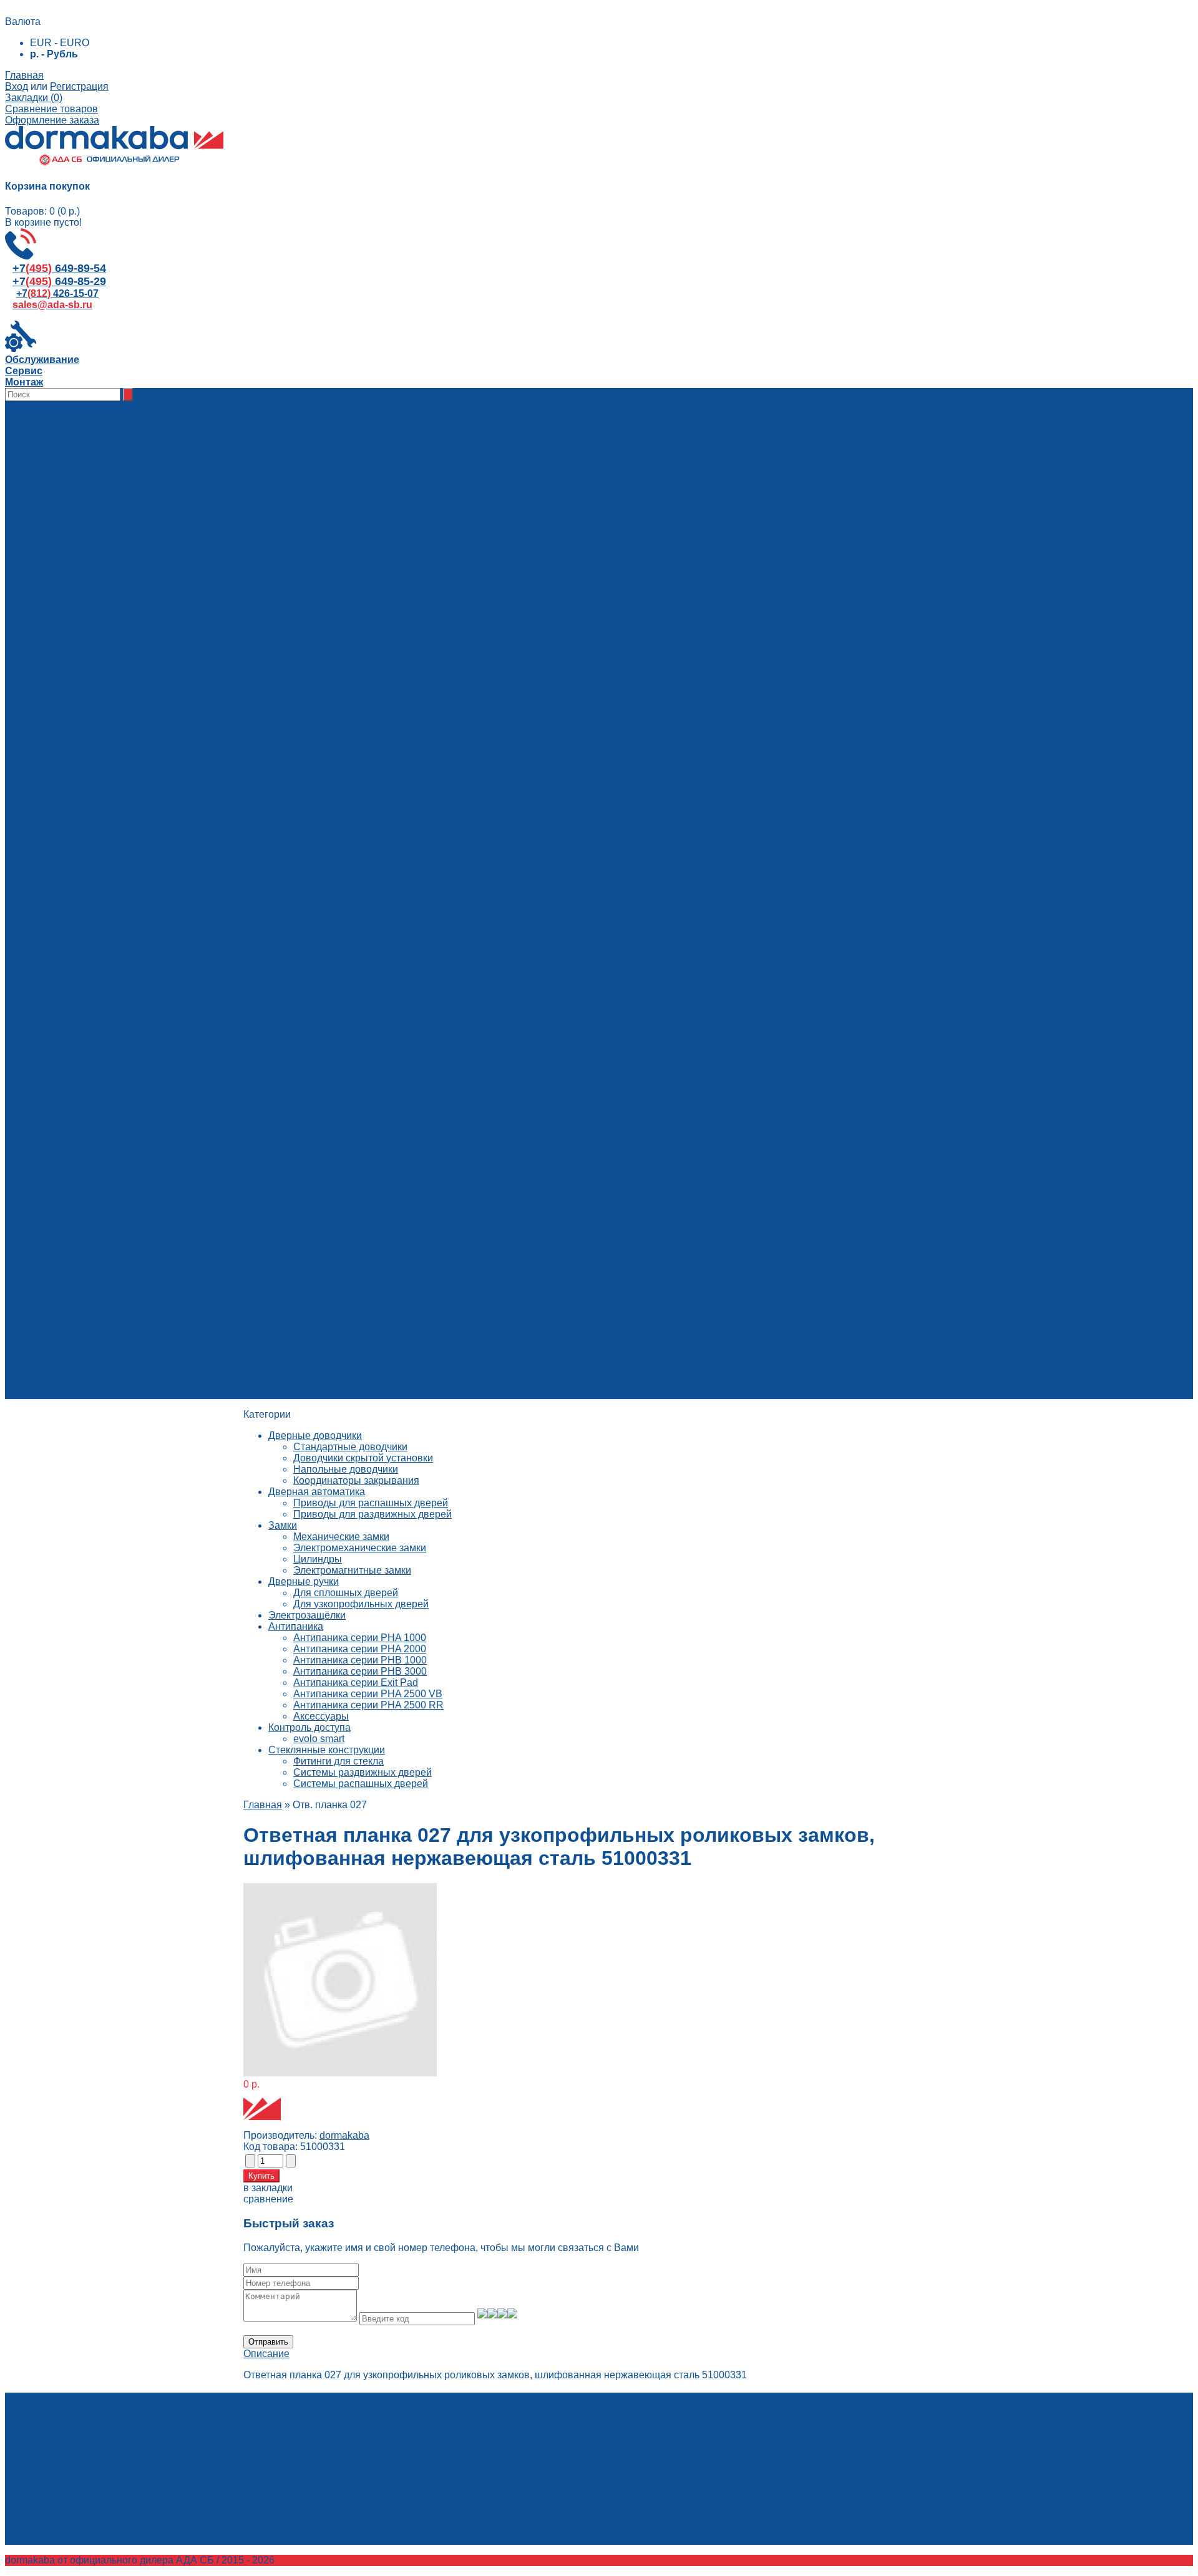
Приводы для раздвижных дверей (373, 1514)
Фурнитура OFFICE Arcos (163, 1270)
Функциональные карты (160, 618)
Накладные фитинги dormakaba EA (186, 1068)
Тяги (115, 607)
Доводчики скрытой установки (363, 1458)
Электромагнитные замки (352, 1570)
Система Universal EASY (163, 1124)
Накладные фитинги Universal (174, 1090)
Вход (17, 86)
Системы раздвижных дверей (363, 1772)
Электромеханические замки (360, 1548)
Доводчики (130, 529)
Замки (119, 809)
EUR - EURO (60, 43)
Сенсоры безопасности (159, 641)
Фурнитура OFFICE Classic (167, 1258)
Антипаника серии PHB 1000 (360, 1660)
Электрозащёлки (307, 1615)
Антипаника (296, 1626)
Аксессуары (133, 663)
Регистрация (79, 86)
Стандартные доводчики (350, 1447)
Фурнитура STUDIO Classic (168, 1202)
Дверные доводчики (315, 1436)
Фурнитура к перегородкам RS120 (184, 1169)
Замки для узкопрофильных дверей (187, 708)
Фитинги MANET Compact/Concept (184, 1056)
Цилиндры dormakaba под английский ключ (205, 764)
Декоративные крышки (158, 630)
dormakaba (344, 2135)
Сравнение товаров (51, 109)
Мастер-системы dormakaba (170, 787)
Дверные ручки (304, 1581)
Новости (50, 1382)
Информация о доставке (112, 1348)
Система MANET (144, 1157)
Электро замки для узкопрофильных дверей (207, 742)
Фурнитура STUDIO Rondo (166, 1191)
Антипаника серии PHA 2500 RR (368, 1705)
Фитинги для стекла (338, 1761)
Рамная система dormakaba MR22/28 (191, 1101)
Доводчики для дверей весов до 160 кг (194, 484)
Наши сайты (59, 1393)
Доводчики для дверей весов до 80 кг (192, 472)
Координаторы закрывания (356, 1480)
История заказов (69, 2434)
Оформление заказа (52, 120)
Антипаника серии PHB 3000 (360, 1671)
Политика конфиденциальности (128, 1371)
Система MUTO (141, 1146)
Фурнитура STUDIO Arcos (164, 1225)
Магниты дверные (147, 574)
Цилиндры (318, 1559)
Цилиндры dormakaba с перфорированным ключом (224, 776)
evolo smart (319, 1739)
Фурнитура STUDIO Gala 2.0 (170, 1213)
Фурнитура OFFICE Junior (164, 1247)
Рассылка (52, 2457)
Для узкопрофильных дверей (361, 1604)
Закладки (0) (34, 98)
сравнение (268, 2199)
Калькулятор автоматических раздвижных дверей (170, 1326)
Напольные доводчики (346, 1469)
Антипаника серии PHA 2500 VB (368, 1694)
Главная (24, 75)
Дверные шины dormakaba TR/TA (183, 1079)
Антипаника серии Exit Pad (356, 1683)
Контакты (76, 1337)
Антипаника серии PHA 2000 (360, 1649)
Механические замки (341, 1537)
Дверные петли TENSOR (163, 1292)
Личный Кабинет (68, 2423)
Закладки (51, 2445)
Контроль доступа (309, 1727)
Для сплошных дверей (346, 1593)
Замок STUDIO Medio (154, 1236)
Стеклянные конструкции (327, 1750)
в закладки (268, 2188)
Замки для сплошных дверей (172, 697)
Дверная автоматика (317, 1492)
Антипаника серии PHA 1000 (360, 1638)
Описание (266, 2354)
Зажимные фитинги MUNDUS (174, 1034)
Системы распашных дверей (361, 1784)
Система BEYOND (148, 1045)
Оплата (72, 1359)
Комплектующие (143, 495)
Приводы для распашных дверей (371, 1503)
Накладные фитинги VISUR (169, 1303)
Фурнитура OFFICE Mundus (168, 1281)
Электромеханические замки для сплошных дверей (224, 731)
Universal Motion (142, 1112)
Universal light (137, 1023)
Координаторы (139, 562)
